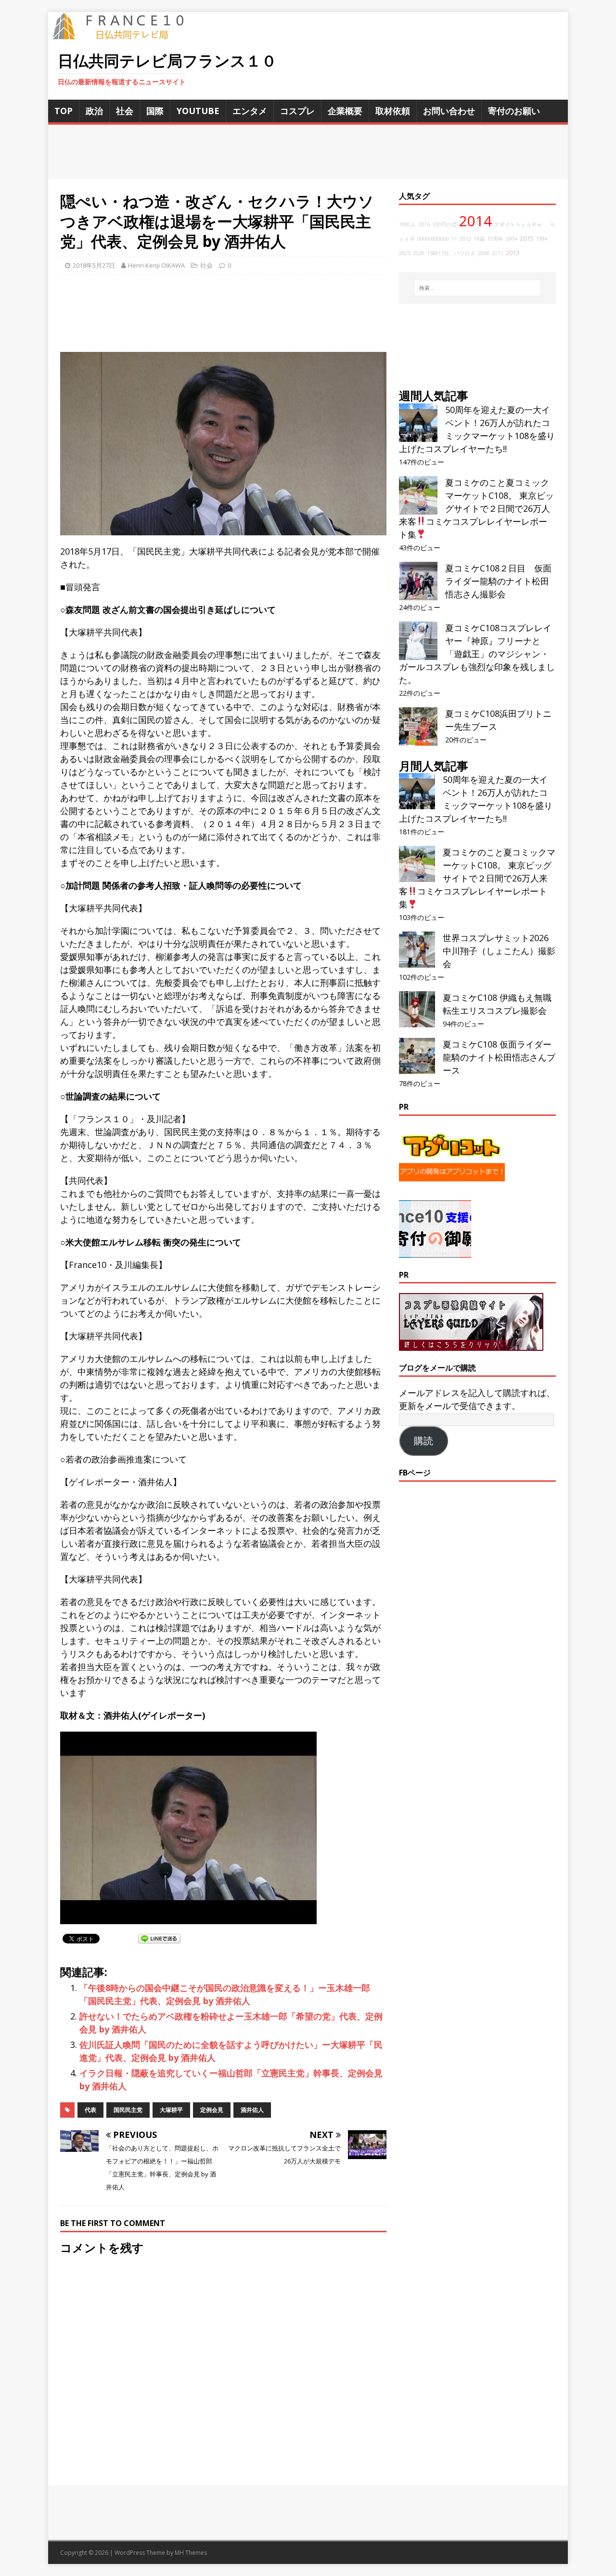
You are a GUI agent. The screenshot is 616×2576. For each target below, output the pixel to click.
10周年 (495, 239)
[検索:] (477, 288)
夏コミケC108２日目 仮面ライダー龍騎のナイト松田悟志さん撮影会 (498, 581)
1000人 (407, 224)
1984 (541, 239)
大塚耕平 (171, 2110)
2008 (484, 253)
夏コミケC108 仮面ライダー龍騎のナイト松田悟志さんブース (499, 1057)
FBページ (415, 1473)
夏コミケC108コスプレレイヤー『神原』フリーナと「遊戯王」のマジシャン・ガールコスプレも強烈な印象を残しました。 (477, 654)
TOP (64, 111)
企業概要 (345, 111)
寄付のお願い (514, 111)
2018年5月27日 (94, 265)
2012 (465, 239)
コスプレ (297, 111)
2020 (419, 253)
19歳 (479, 239)
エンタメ (250, 111)
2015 (526, 239)
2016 (424, 224)
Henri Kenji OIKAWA (156, 265)
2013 (513, 253)
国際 (155, 111)
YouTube (198, 111)
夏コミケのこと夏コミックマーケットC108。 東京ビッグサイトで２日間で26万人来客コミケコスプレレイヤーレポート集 (476, 508)
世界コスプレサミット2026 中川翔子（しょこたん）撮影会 (499, 951)
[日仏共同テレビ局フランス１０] (125, 34)
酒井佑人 (252, 2110)
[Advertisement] (308, 152)
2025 (405, 253)
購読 (423, 1441)
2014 (475, 221)
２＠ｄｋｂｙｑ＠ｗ (518, 224)
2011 (498, 253)
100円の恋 (444, 224)
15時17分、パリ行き (451, 253)
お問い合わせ (449, 111)
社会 (125, 111)
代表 (90, 2110)
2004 (512, 239)
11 (454, 239)
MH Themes (191, 2553)
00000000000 (433, 239)
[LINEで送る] (159, 1938)
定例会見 (212, 2110)
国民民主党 (128, 2110)
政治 (94, 111)
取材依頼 (393, 111)
